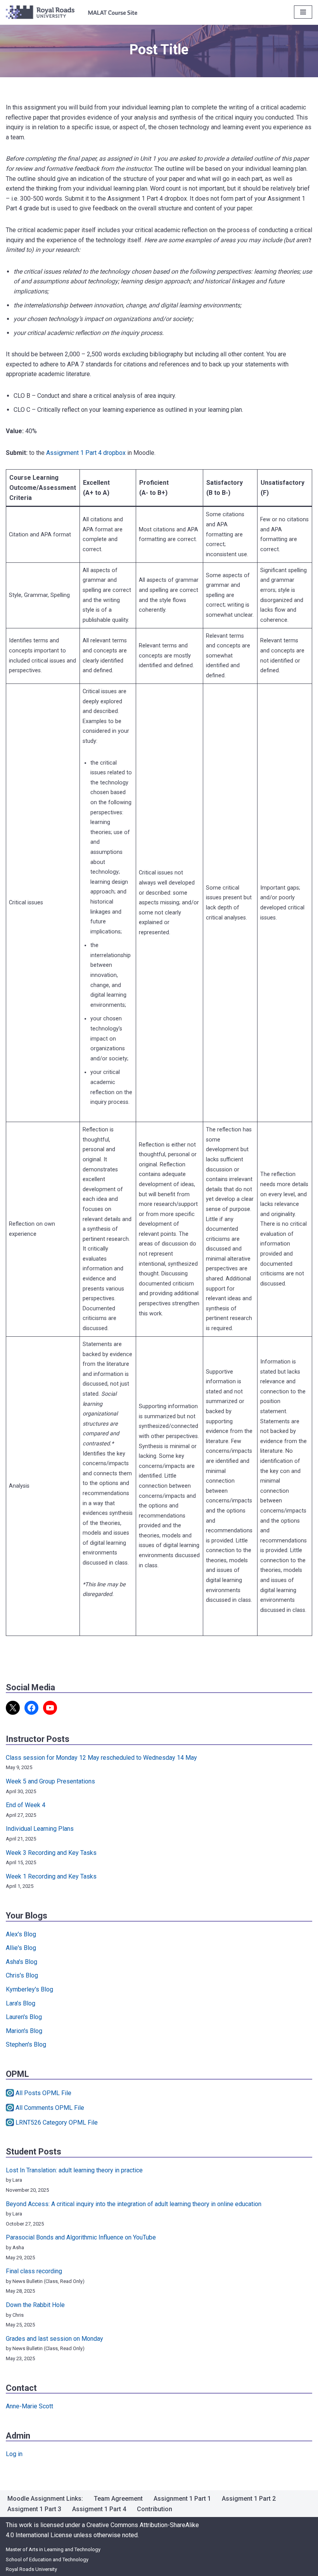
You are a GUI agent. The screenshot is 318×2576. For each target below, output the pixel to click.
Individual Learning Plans (40, 1829)
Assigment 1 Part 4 (99, 2509)
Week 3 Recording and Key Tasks (51, 1853)
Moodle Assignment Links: (45, 2499)
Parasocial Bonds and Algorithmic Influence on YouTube (81, 2237)
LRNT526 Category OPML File (57, 2122)
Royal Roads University (31, 2569)
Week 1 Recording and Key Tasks (51, 1876)
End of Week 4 (26, 1805)
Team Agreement (118, 2499)
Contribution (155, 2509)
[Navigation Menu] (303, 12)
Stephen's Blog (26, 2044)
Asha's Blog (22, 1962)
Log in (14, 2454)
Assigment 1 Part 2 (249, 2499)
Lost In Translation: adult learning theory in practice (74, 2170)
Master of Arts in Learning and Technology (53, 2549)
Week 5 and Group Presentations (50, 1781)
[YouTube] (50, 1708)
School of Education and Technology (47, 2560)
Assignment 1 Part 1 (182, 2499)
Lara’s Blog (21, 2003)
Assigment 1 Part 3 (34, 2509)
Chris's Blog (22, 1975)
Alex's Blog (21, 1934)
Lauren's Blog (24, 2017)
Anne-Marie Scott (29, 2406)
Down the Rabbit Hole (35, 2305)
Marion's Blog (24, 2031)
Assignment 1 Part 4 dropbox (86, 453)
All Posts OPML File (43, 2093)
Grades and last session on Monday (54, 2339)
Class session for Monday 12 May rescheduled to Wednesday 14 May (101, 1758)
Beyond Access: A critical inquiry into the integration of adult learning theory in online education (134, 2204)
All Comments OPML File (50, 2108)
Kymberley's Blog (29, 1989)
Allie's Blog (21, 1948)
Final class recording (34, 2271)
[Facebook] (31, 1708)
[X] (13, 1708)
